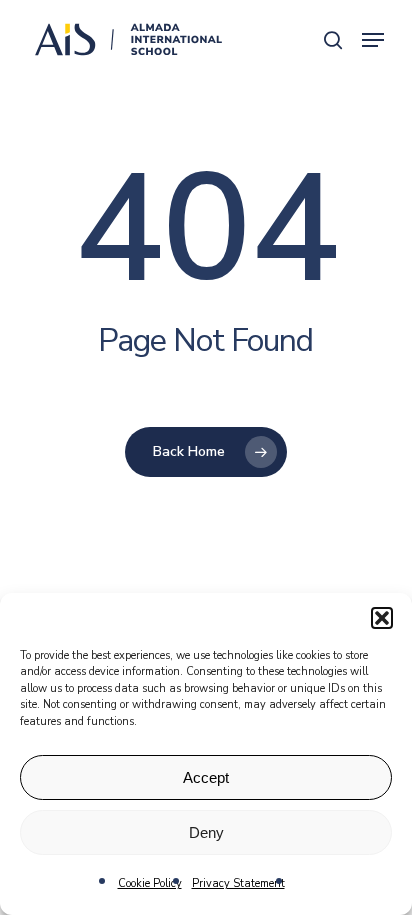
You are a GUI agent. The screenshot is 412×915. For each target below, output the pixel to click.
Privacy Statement (238, 883)
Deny (206, 832)
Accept (206, 777)
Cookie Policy (150, 883)
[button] (382, 618)
